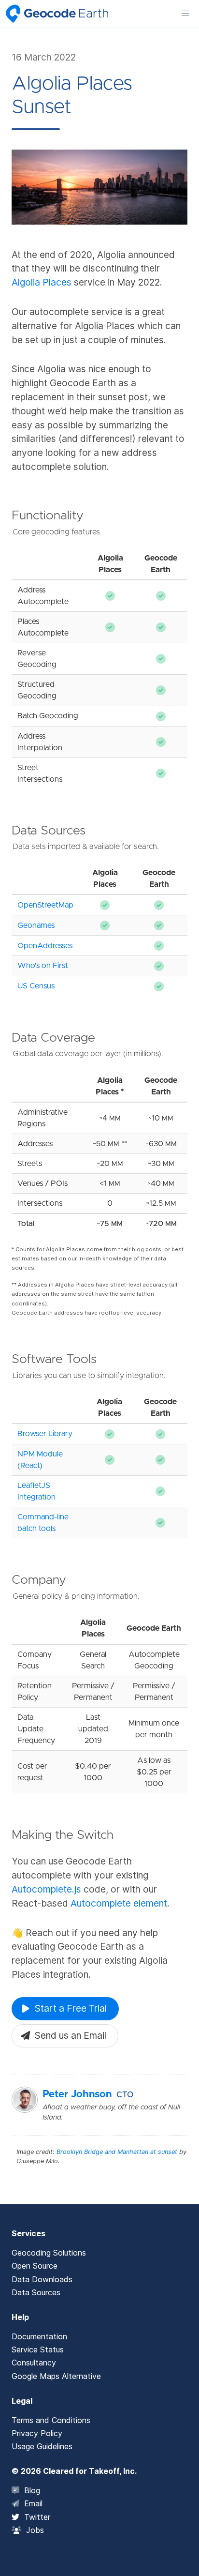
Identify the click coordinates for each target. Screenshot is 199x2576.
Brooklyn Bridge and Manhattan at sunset (117, 2152)
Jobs (35, 2530)
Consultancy (34, 2363)
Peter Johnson (77, 2094)
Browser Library (45, 1434)
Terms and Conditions (51, 2420)
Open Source (35, 2266)
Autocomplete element (119, 1903)
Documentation (39, 2336)
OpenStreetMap (45, 905)
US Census (36, 986)
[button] (185, 14)
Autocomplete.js (46, 1889)
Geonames (36, 925)
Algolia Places (42, 282)
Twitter (37, 2517)
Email (33, 2503)
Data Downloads (42, 2279)
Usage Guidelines (42, 2446)
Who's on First (43, 966)
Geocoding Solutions (49, 2253)
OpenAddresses (45, 946)
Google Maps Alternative (56, 2376)
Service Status (38, 2349)
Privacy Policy (37, 2433)
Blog (32, 2490)
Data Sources (36, 2292)
